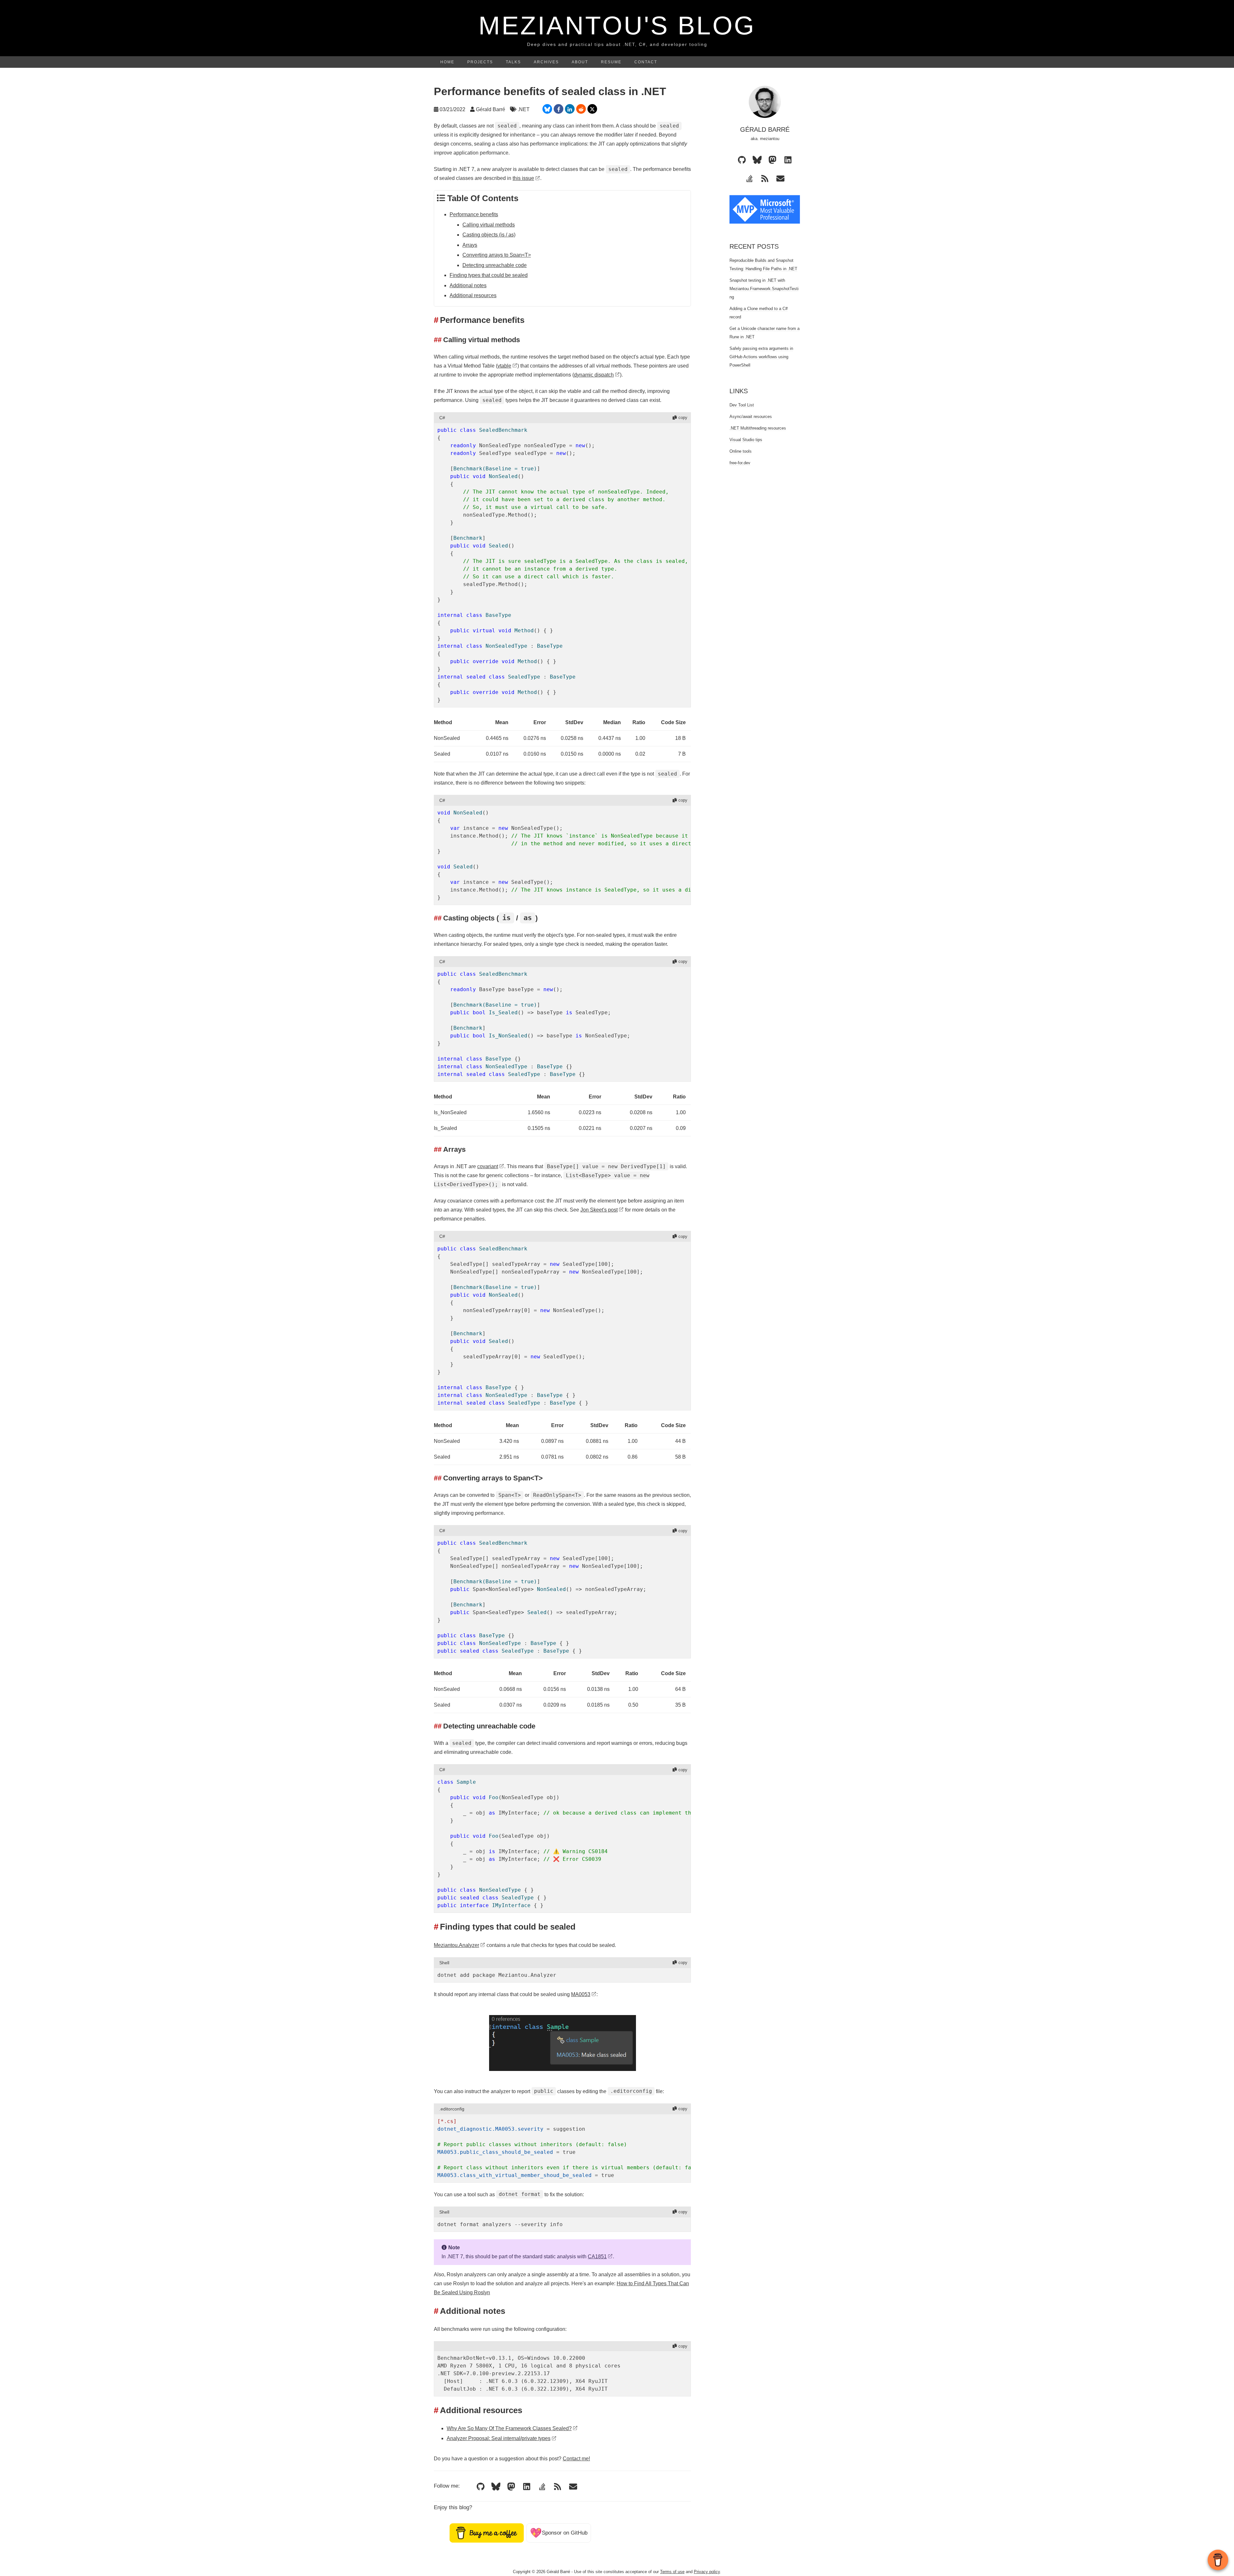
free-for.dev (740, 463)
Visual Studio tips (746, 440)
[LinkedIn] (527, 2487)
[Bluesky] (496, 2487)
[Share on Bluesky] (547, 109)
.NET (524, 109)
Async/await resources (751, 417)
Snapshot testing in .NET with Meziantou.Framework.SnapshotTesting (764, 289)
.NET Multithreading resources (758, 428)
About (580, 62)
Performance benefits (474, 214)
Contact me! (576, 2459)
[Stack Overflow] (542, 2487)
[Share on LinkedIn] (570, 109)
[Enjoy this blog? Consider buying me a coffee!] (487, 2533)
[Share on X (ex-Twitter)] (592, 109)
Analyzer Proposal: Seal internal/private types (499, 2438)
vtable (504, 366)
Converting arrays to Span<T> (497, 255)
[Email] (573, 2487)
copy (683, 417)
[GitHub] (480, 2487)
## (438, 340)
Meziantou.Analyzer (456, 1945)
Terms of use (672, 2572)
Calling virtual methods (489, 225)
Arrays (470, 245)
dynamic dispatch (594, 375)
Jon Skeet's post (599, 1210)
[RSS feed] (558, 2487)
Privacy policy (707, 2572)
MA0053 (581, 1994)
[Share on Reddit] (581, 109)
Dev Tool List (742, 405)
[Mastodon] (511, 2487)
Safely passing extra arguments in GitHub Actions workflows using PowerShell (761, 357)
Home (447, 62)
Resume (611, 62)
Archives (546, 62)
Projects (480, 62)
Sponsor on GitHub (559, 2533)
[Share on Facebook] (559, 109)
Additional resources (473, 295)
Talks (513, 62)
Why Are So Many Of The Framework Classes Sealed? (509, 2428)
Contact (646, 62)
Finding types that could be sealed (489, 275)
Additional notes (468, 285)
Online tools (741, 451)
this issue (523, 178)
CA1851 (597, 2256)
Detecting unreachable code (495, 265)
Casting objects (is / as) (489, 235)
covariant (488, 1166)
